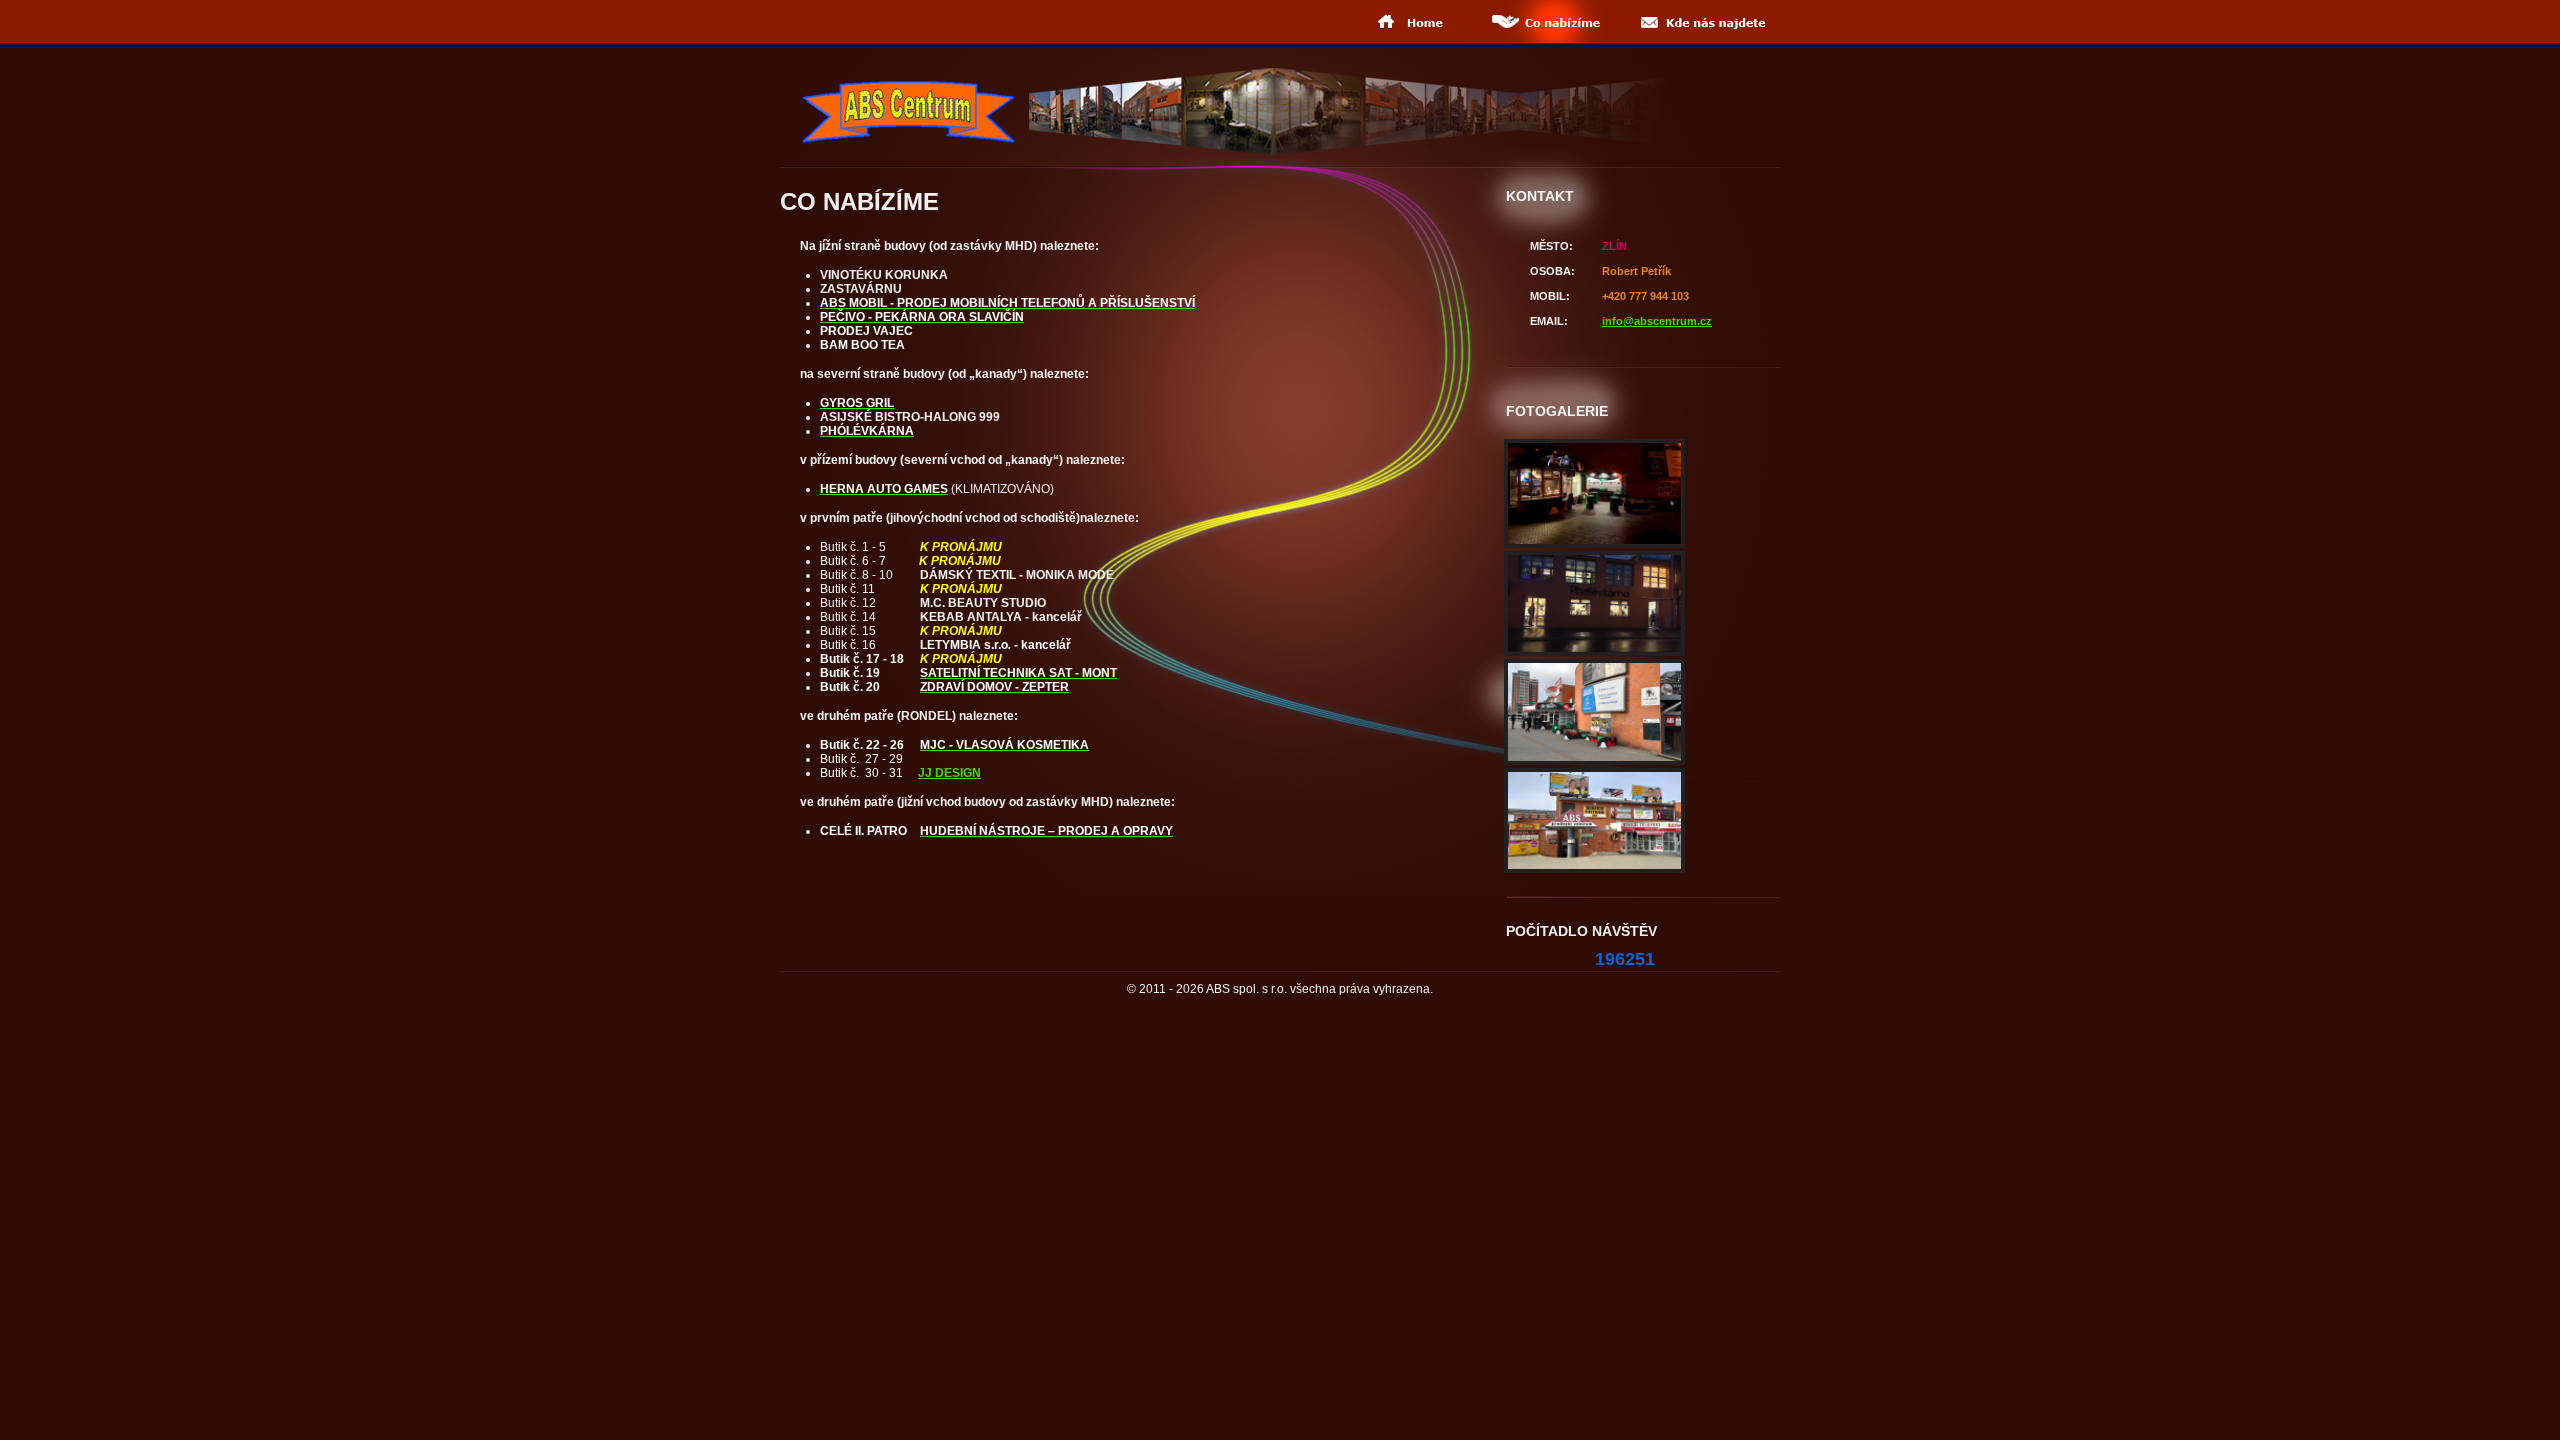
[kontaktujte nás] (1700, 21)
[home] (1412, 21)
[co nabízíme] (1545, 21)
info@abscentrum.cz (1657, 321)
